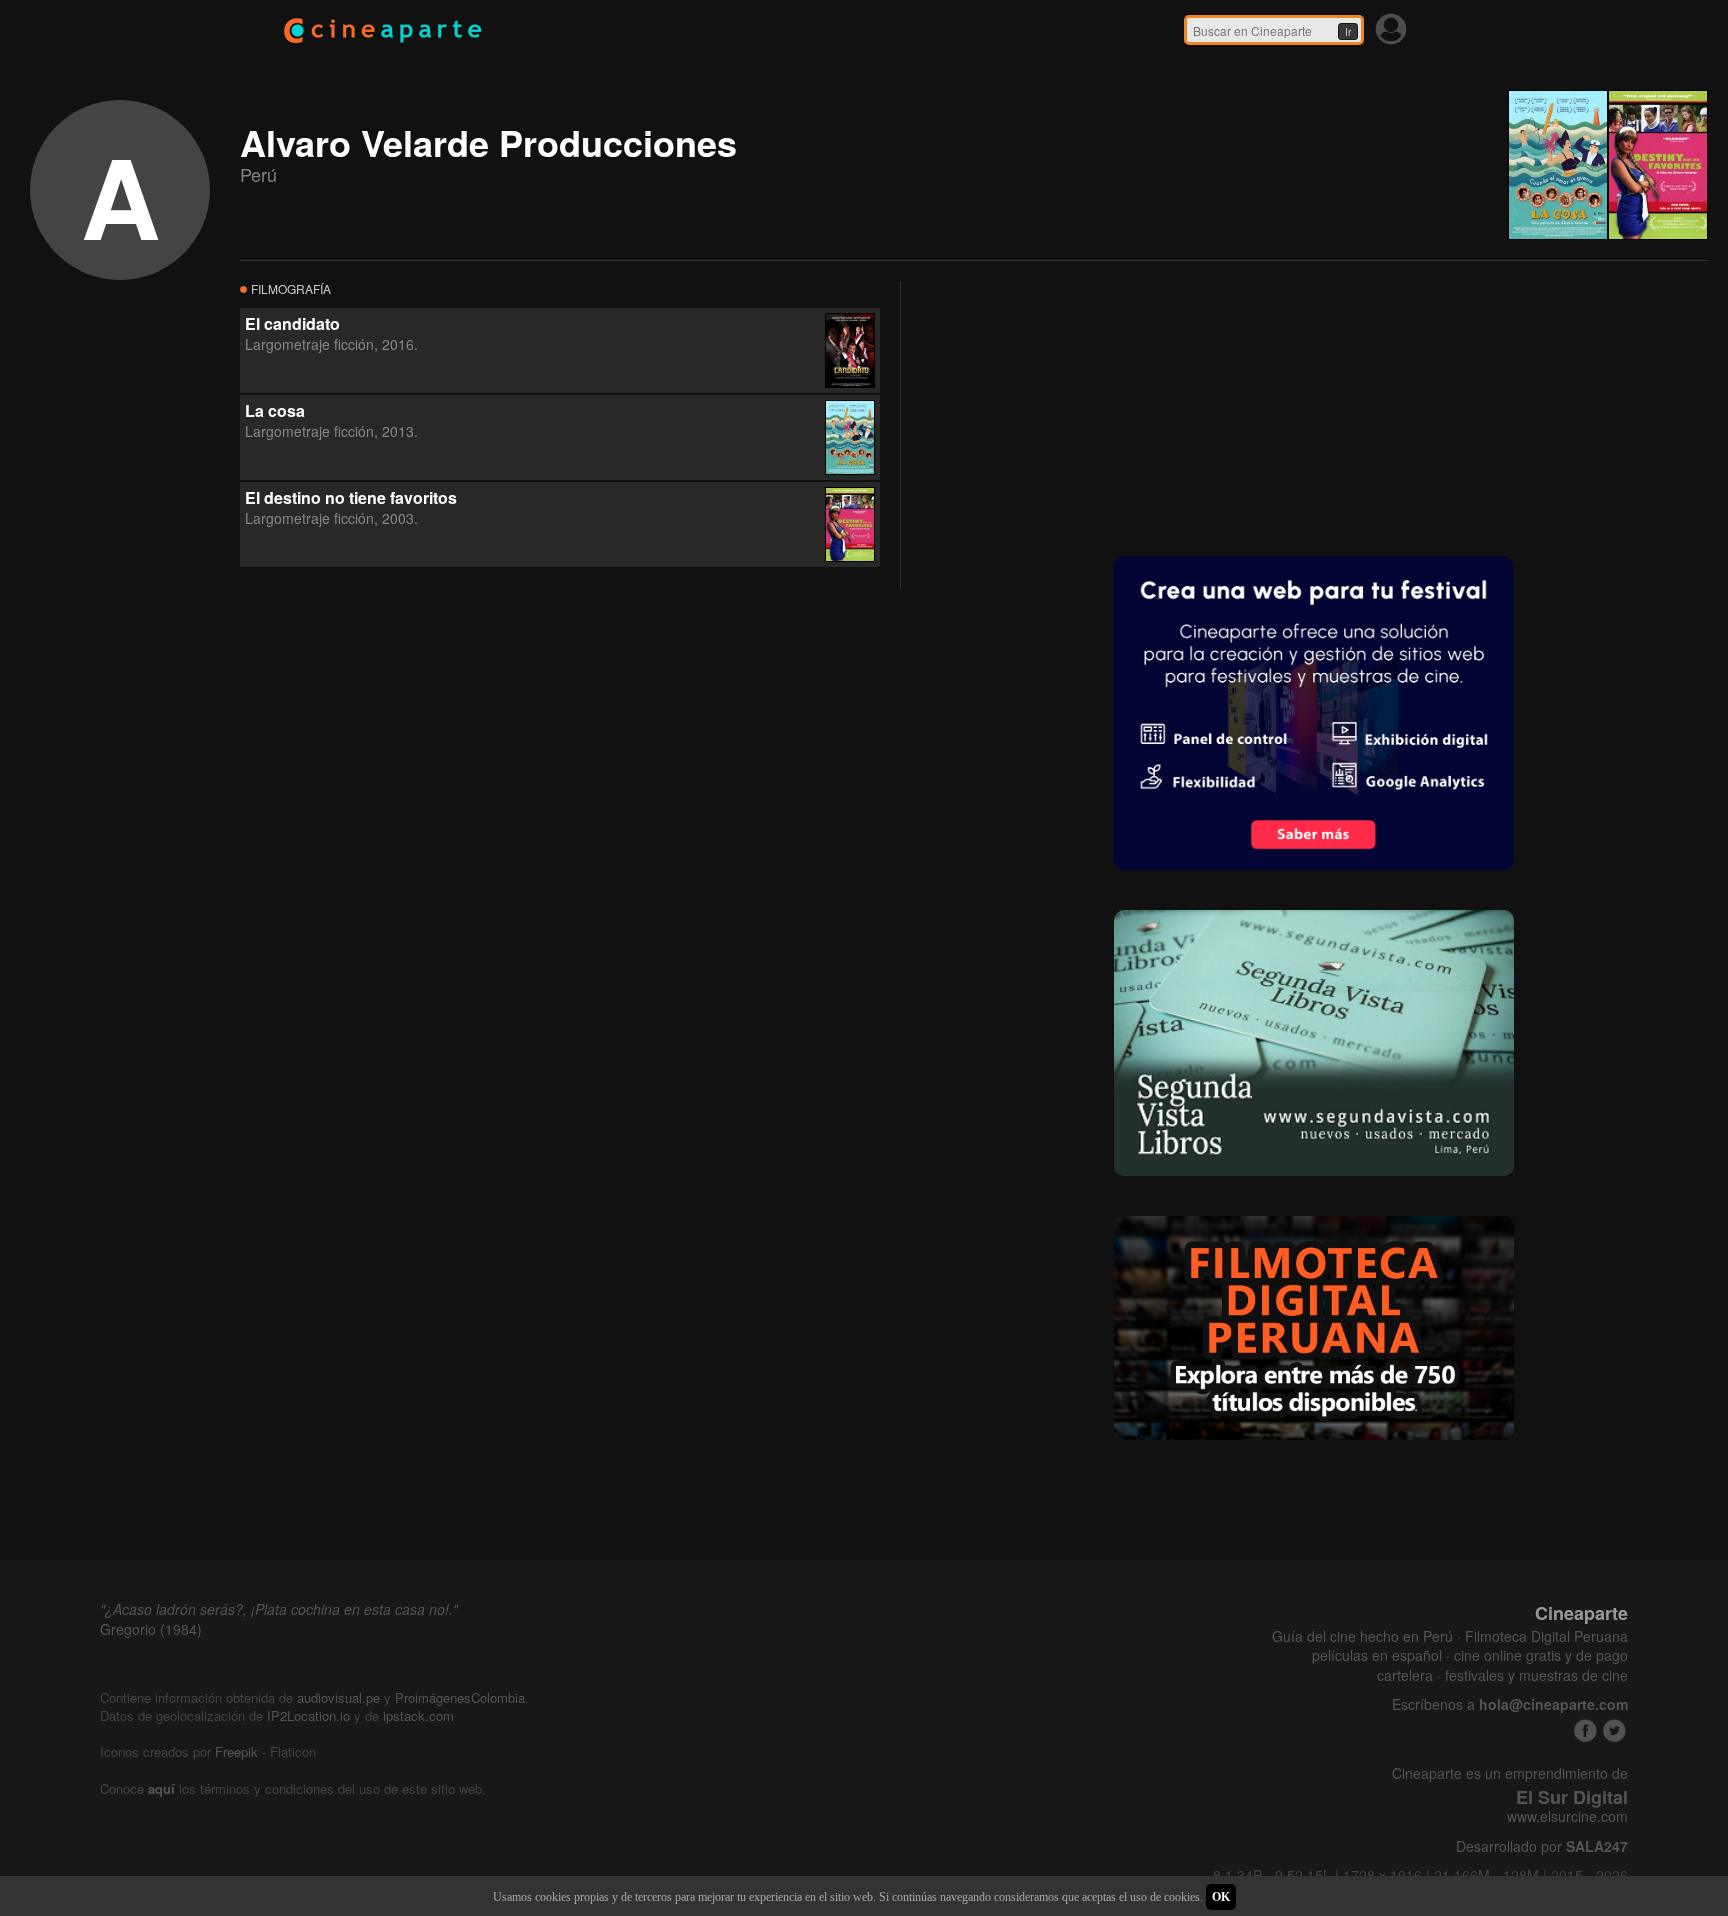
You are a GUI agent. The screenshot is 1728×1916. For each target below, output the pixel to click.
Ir (1348, 32)
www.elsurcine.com (1567, 1816)
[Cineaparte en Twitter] (1614, 1730)
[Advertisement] (1071, 406)
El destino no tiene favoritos (351, 497)
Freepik (236, 1751)
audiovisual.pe (338, 1697)
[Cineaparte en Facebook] (1585, 1730)
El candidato (292, 323)
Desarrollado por (1542, 1846)
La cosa (275, 410)
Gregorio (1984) (151, 1629)
